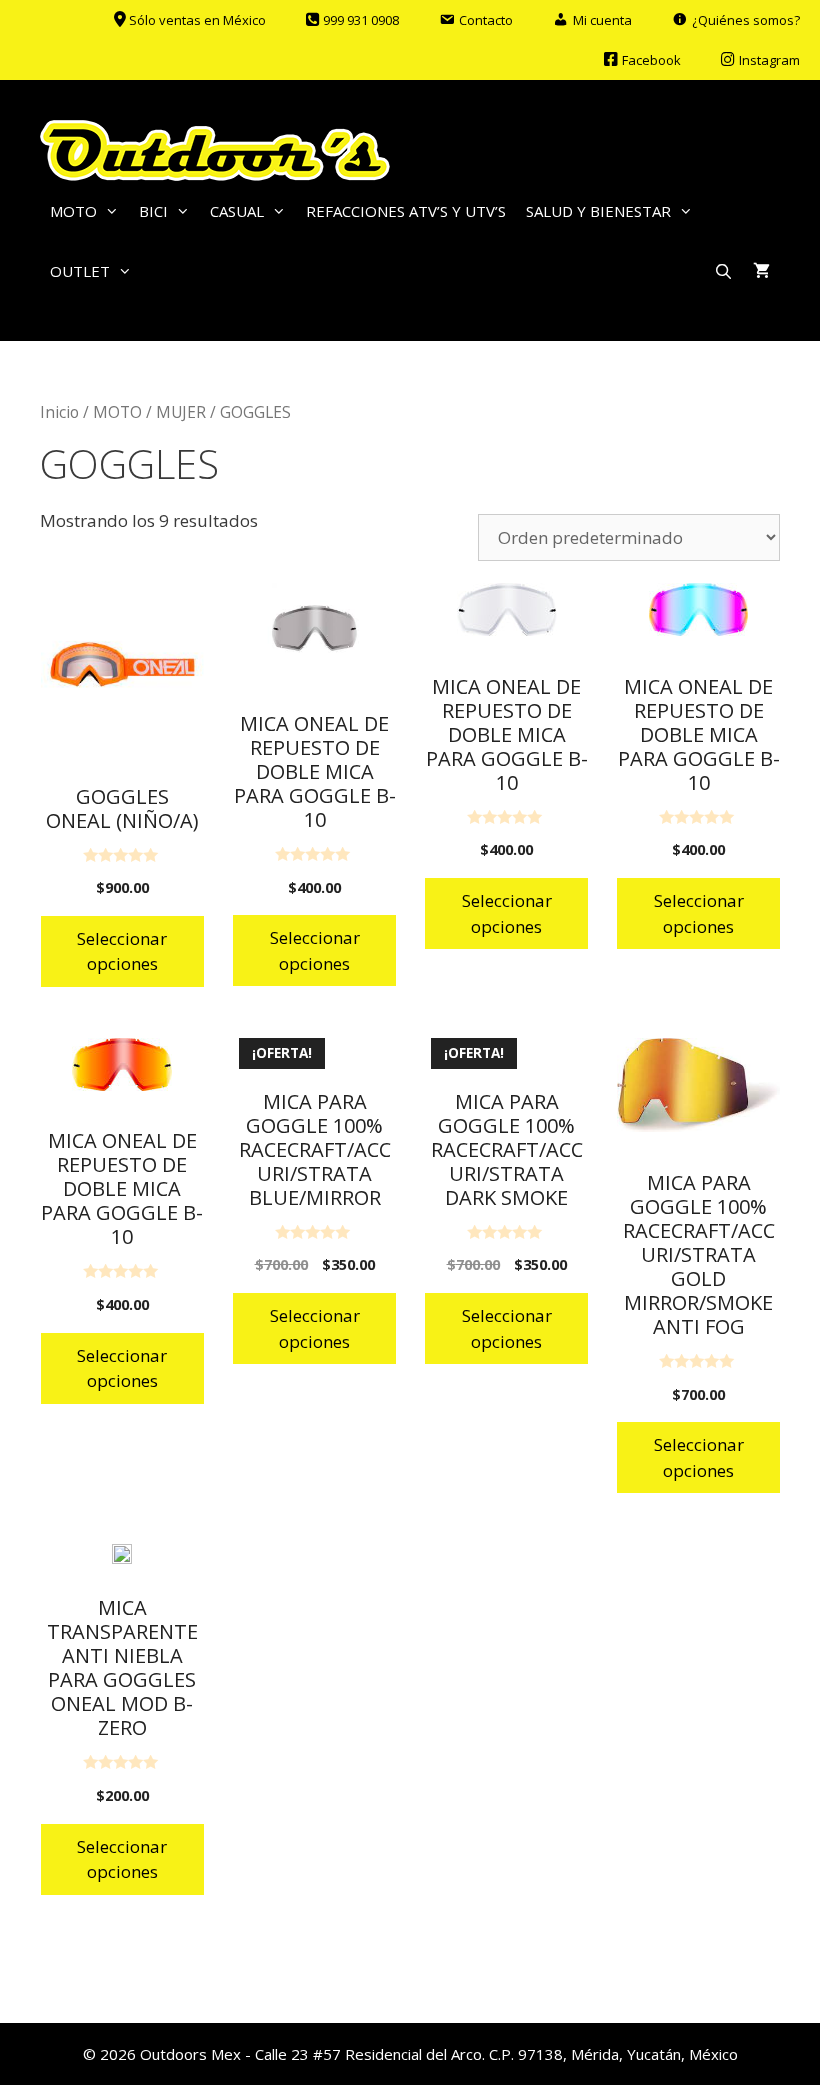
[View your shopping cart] (761, 271)
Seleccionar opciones (122, 951)
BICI (153, 211)
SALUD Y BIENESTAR (598, 211)
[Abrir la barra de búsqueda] (723, 271)
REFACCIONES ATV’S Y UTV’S (406, 211)
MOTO (73, 211)
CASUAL (237, 211)
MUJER (181, 412)
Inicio (59, 412)
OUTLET (80, 271)
